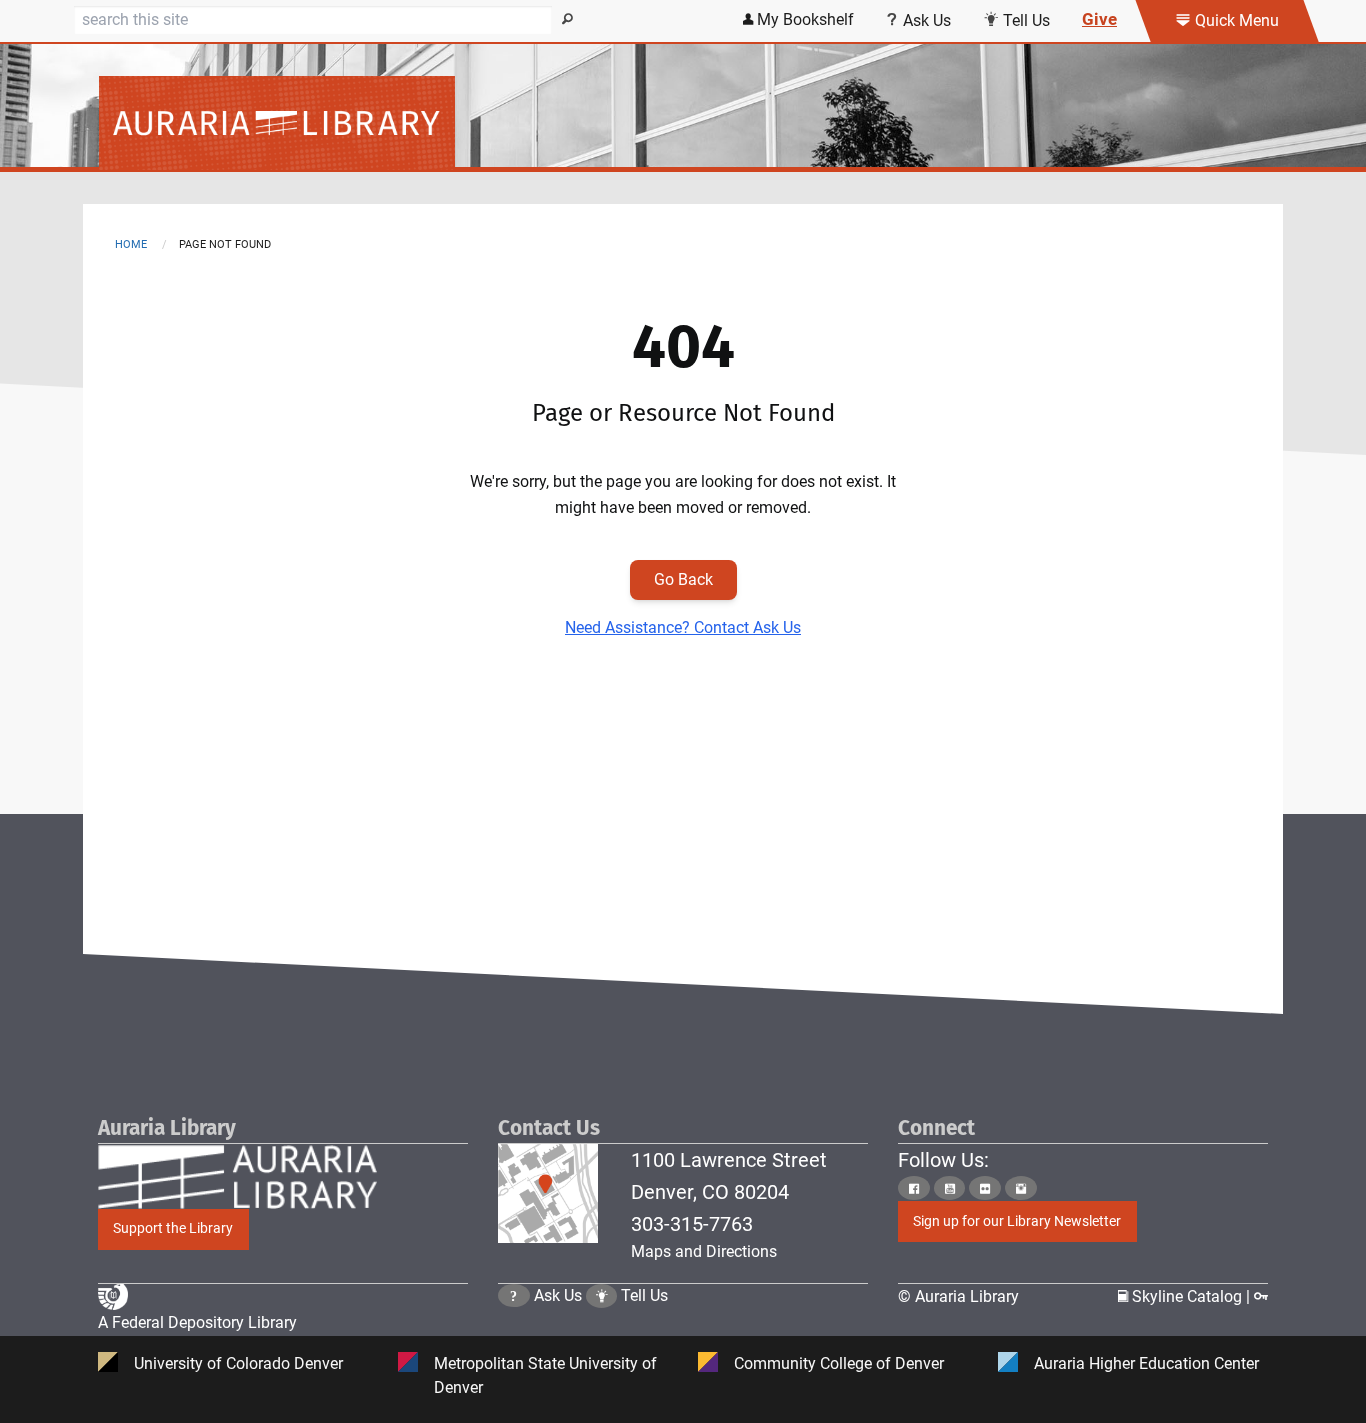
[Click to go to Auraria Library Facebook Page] (914, 1188)
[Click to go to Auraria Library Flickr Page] (985, 1188)
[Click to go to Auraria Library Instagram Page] (1021, 1188)
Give (1099, 19)
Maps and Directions (704, 1251)
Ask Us (925, 20)
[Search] (568, 20)
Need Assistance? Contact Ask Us (683, 627)
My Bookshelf (803, 19)
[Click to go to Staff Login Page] (1261, 1296)
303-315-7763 (692, 1224)
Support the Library (173, 1228)
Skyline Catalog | (1191, 1296)
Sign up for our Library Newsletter (1017, 1221)
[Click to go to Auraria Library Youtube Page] (950, 1188)
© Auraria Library (958, 1296)
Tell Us (1024, 20)
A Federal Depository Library (197, 1322)
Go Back (683, 579)
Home (131, 244)
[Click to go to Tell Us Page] (602, 1295)
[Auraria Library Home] (683, 123)
